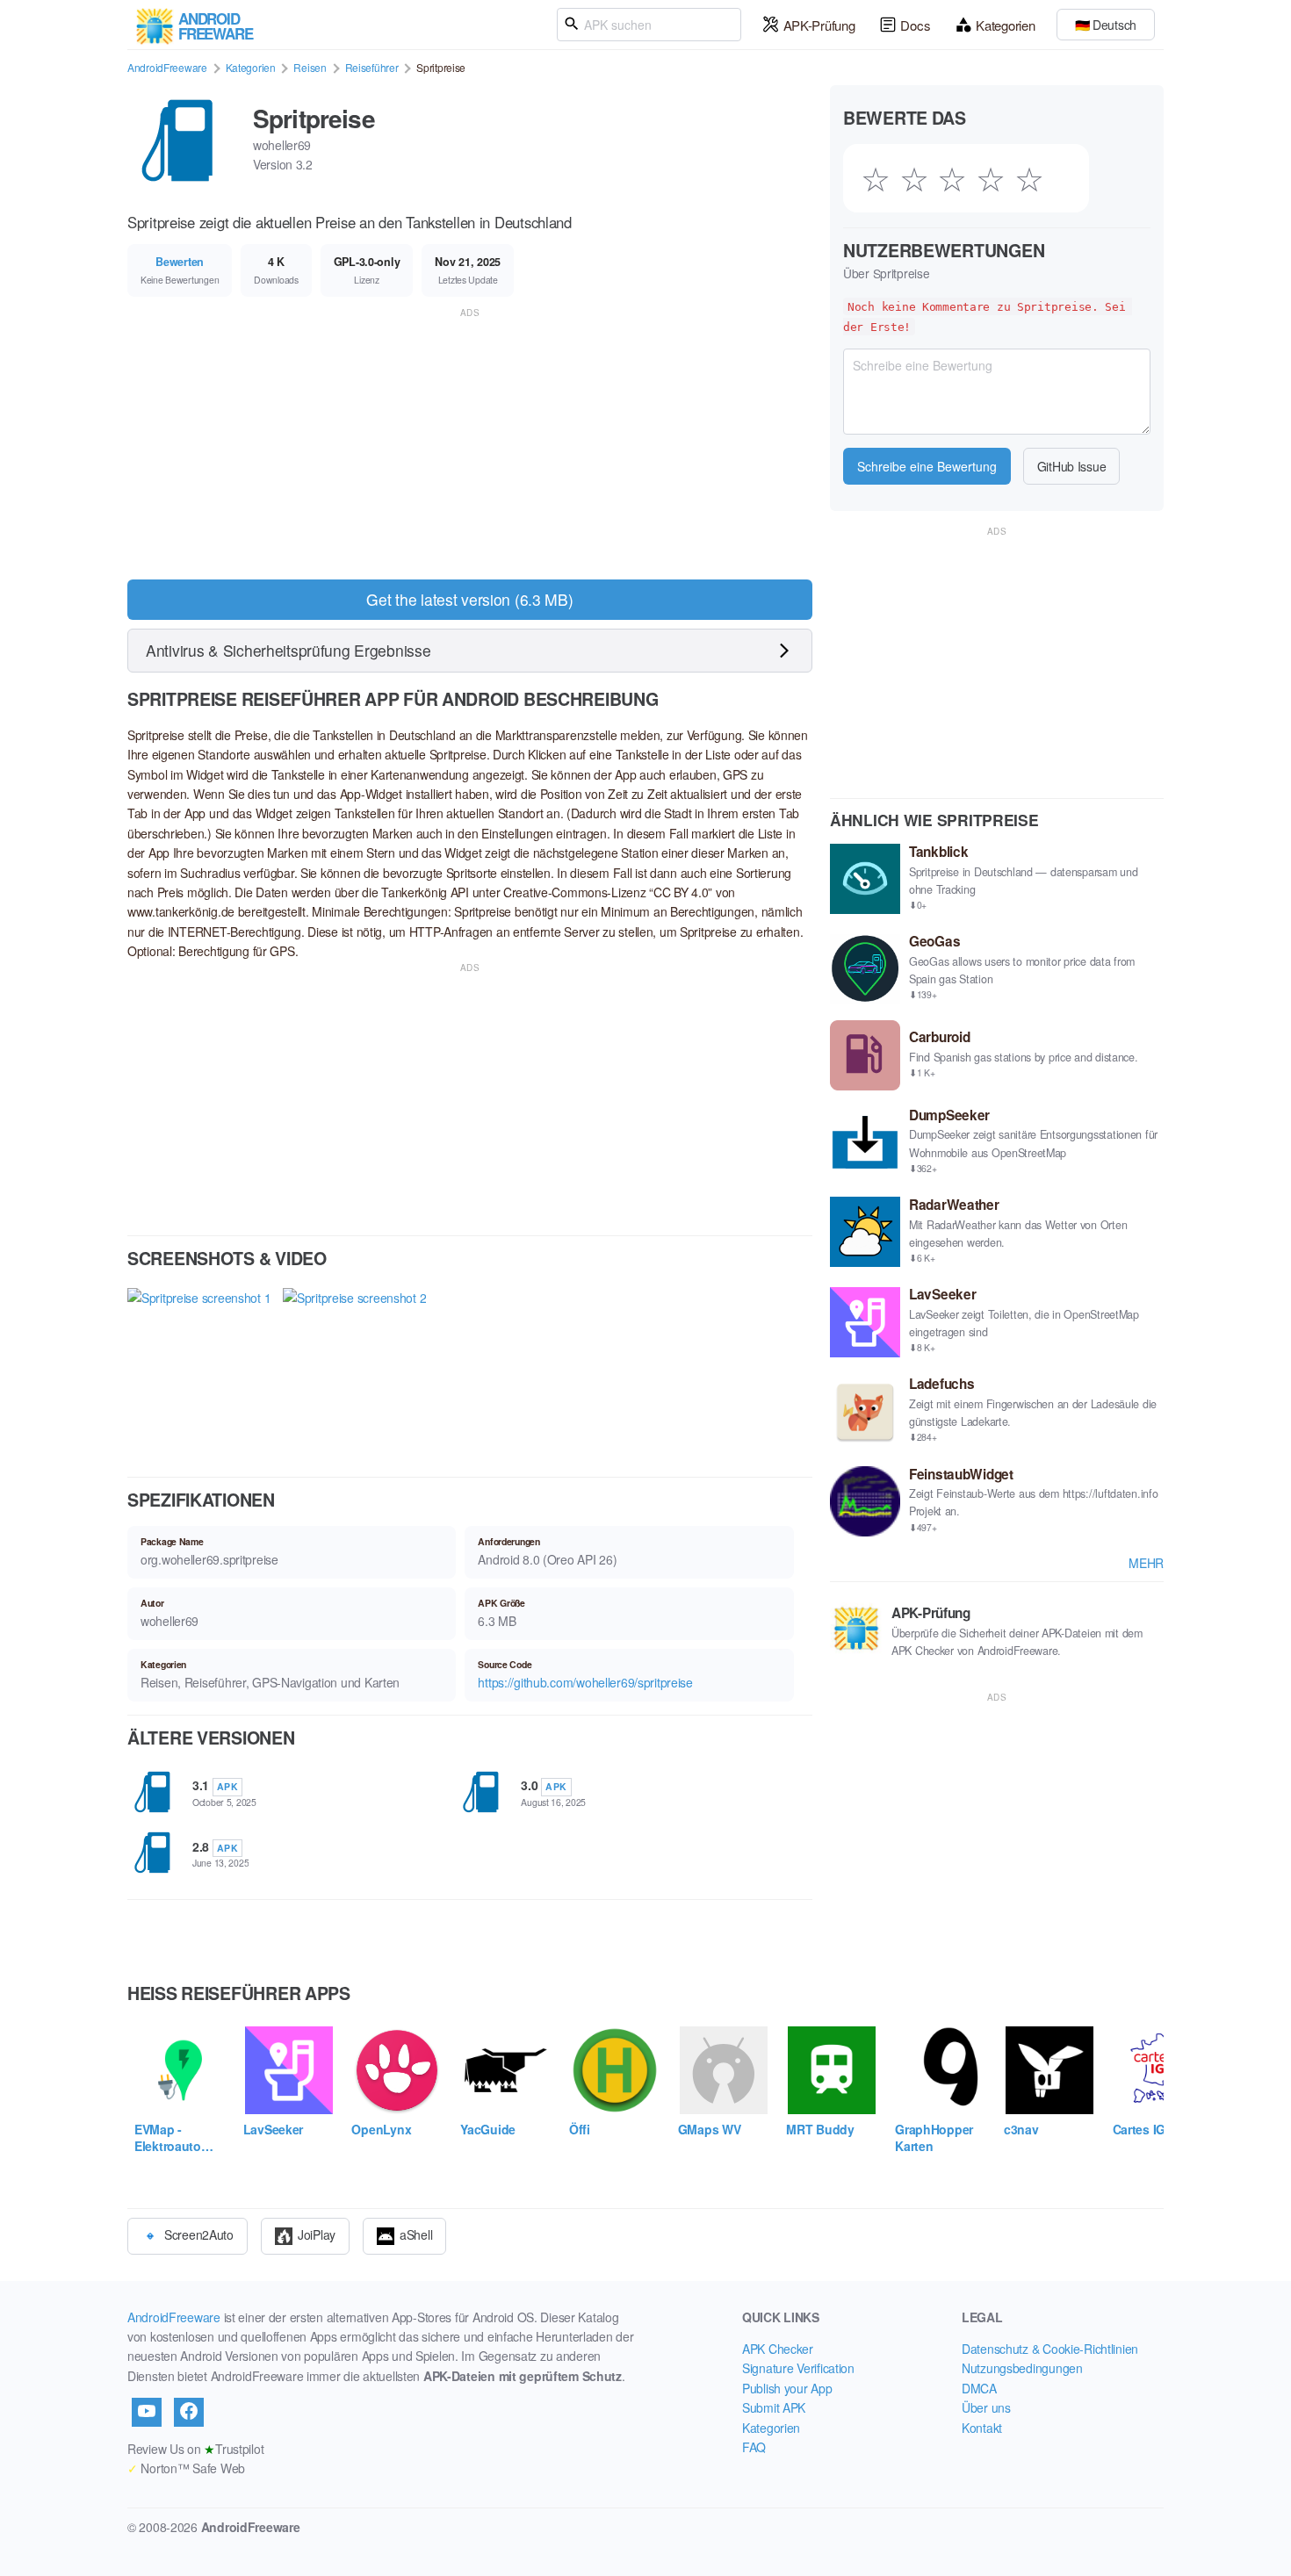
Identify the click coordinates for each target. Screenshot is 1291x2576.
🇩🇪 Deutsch (1106, 25)
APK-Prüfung (819, 25)
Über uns (986, 2407)
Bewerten (180, 262)
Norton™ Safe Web (186, 2468)
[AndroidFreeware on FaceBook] (189, 2412)
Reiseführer (372, 67)
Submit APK (774, 2407)
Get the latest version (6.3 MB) (469, 599)
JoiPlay (317, 2234)
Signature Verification (798, 2368)
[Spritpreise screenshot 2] (354, 1367)
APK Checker (778, 2349)
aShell (416, 2234)
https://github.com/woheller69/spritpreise (585, 1682)
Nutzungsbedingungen (1022, 2368)
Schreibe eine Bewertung (927, 466)
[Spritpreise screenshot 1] (199, 1367)
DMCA (979, 2388)
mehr (1146, 1563)
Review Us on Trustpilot (195, 2449)
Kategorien (1005, 25)
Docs (915, 25)
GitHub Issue (1072, 466)
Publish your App (787, 2388)
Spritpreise (314, 118)
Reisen (310, 67)
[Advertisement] (470, 444)
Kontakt (982, 2428)
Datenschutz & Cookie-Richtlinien (1050, 2349)
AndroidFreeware (167, 67)
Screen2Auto (199, 2234)
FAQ (754, 2447)
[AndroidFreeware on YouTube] (147, 2412)
